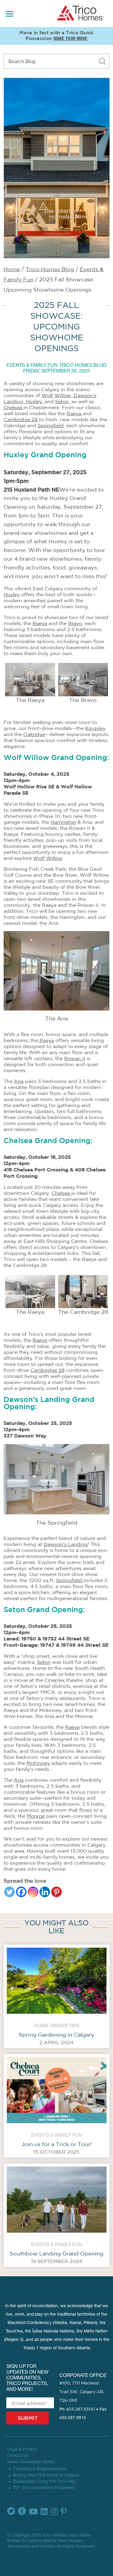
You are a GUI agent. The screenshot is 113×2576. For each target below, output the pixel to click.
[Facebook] (21, 1892)
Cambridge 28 (21, 420)
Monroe (36, 1816)
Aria (19, 1081)
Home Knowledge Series (31, 2462)
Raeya (75, 414)
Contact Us (18, 2456)
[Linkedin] (45, 1892)
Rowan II (75, 1059)
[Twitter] (9, 1892)
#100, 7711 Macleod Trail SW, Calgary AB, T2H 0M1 (82, 2392)
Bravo (75, 624)
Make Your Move (71, 39)
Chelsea (14, 408)
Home (12, 270)
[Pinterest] (56, 1892)
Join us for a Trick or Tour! (57, 2145)
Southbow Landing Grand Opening (56, 2254)
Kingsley (95, 728)
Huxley (12, 595)
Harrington (63, 822)
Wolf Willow (48, 858)
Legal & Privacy (22, 2450)
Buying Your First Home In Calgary (46, 2476)
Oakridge (34, 734)
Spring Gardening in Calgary (56, 2035)
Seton (62, 402)
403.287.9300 (80, 2409)
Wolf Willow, (58, 396)
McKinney (38, 1763)
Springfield (51, 426)
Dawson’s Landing (66, 1544)
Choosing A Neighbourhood (40, 2469)
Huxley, (35, 402)
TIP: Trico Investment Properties (44, 2488)
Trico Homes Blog (50, 270)
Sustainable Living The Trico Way (45, 2482)
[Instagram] (33, 1892)
